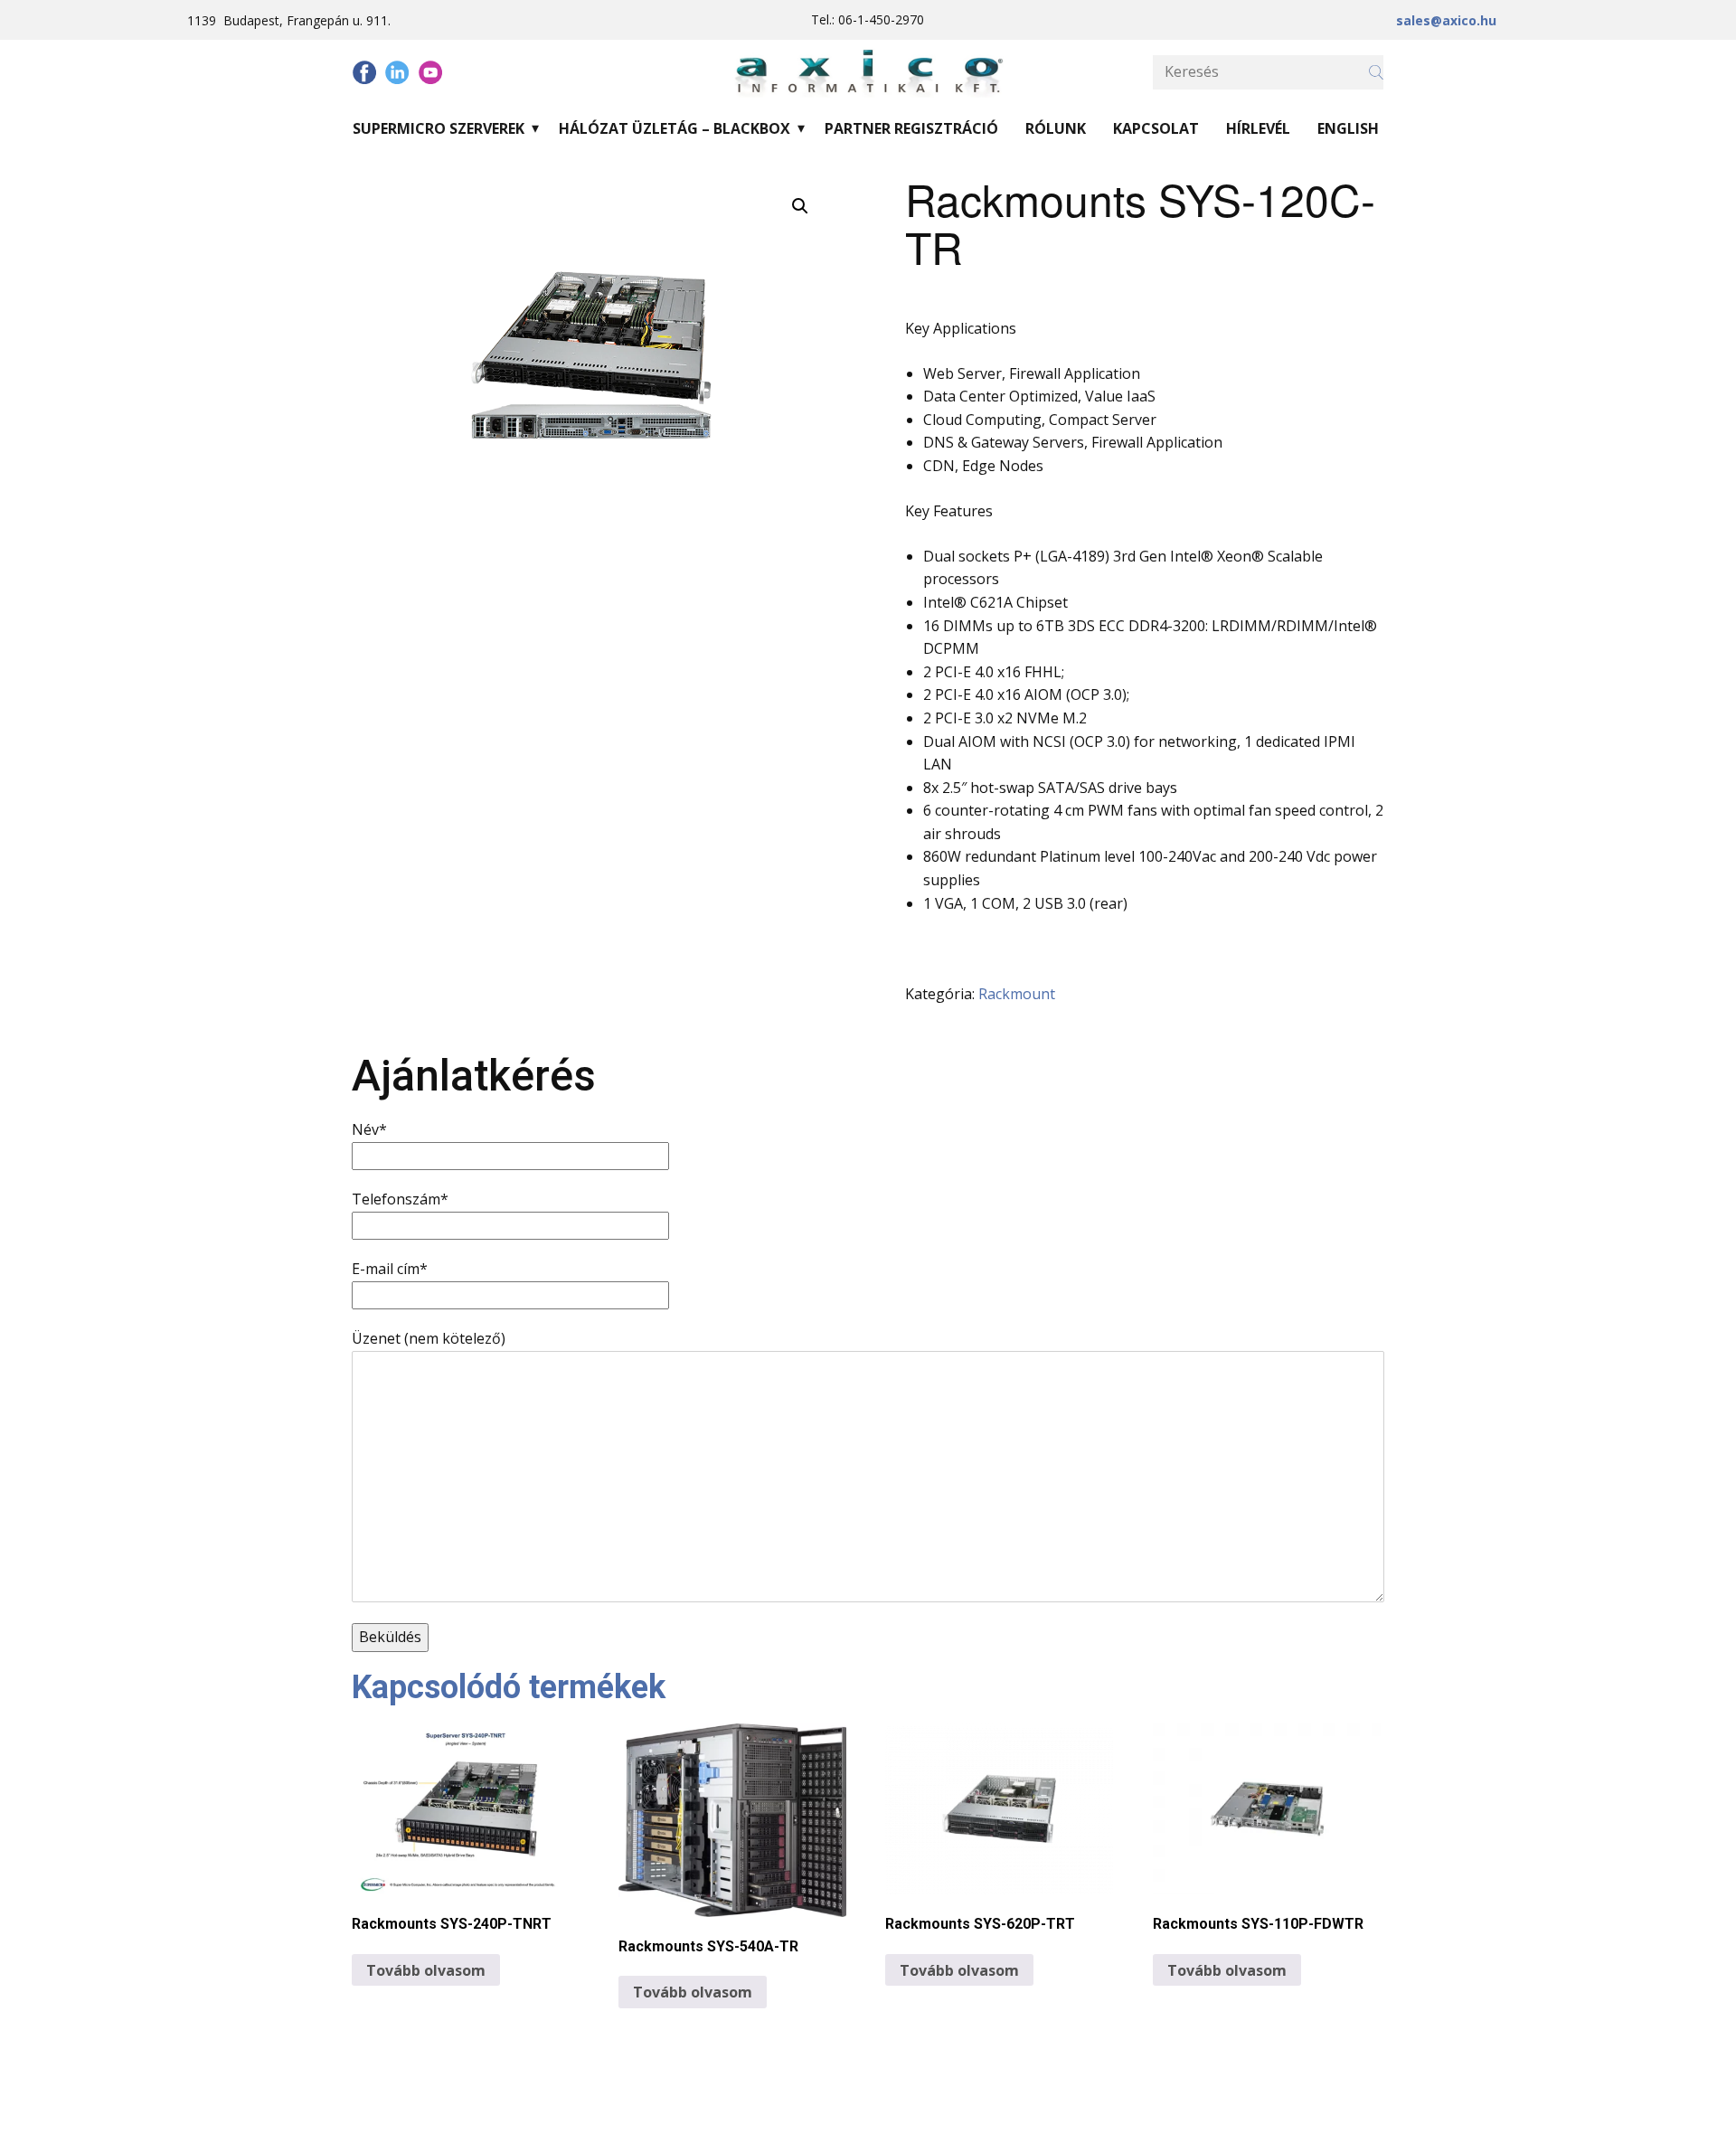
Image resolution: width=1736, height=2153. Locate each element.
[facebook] (364, 72)
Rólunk (1056, 128)
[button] (800, 206)
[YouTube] (430, 72)
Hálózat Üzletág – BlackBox (675, 128)
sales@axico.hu (1446, 20)
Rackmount (1017, 994)
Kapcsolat (1156, 128)
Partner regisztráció (911, 128)
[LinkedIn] (397, 72)
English (1348, 128)
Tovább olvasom (426, 1970)
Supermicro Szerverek (439, 128)
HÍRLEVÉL (1258, 128)
